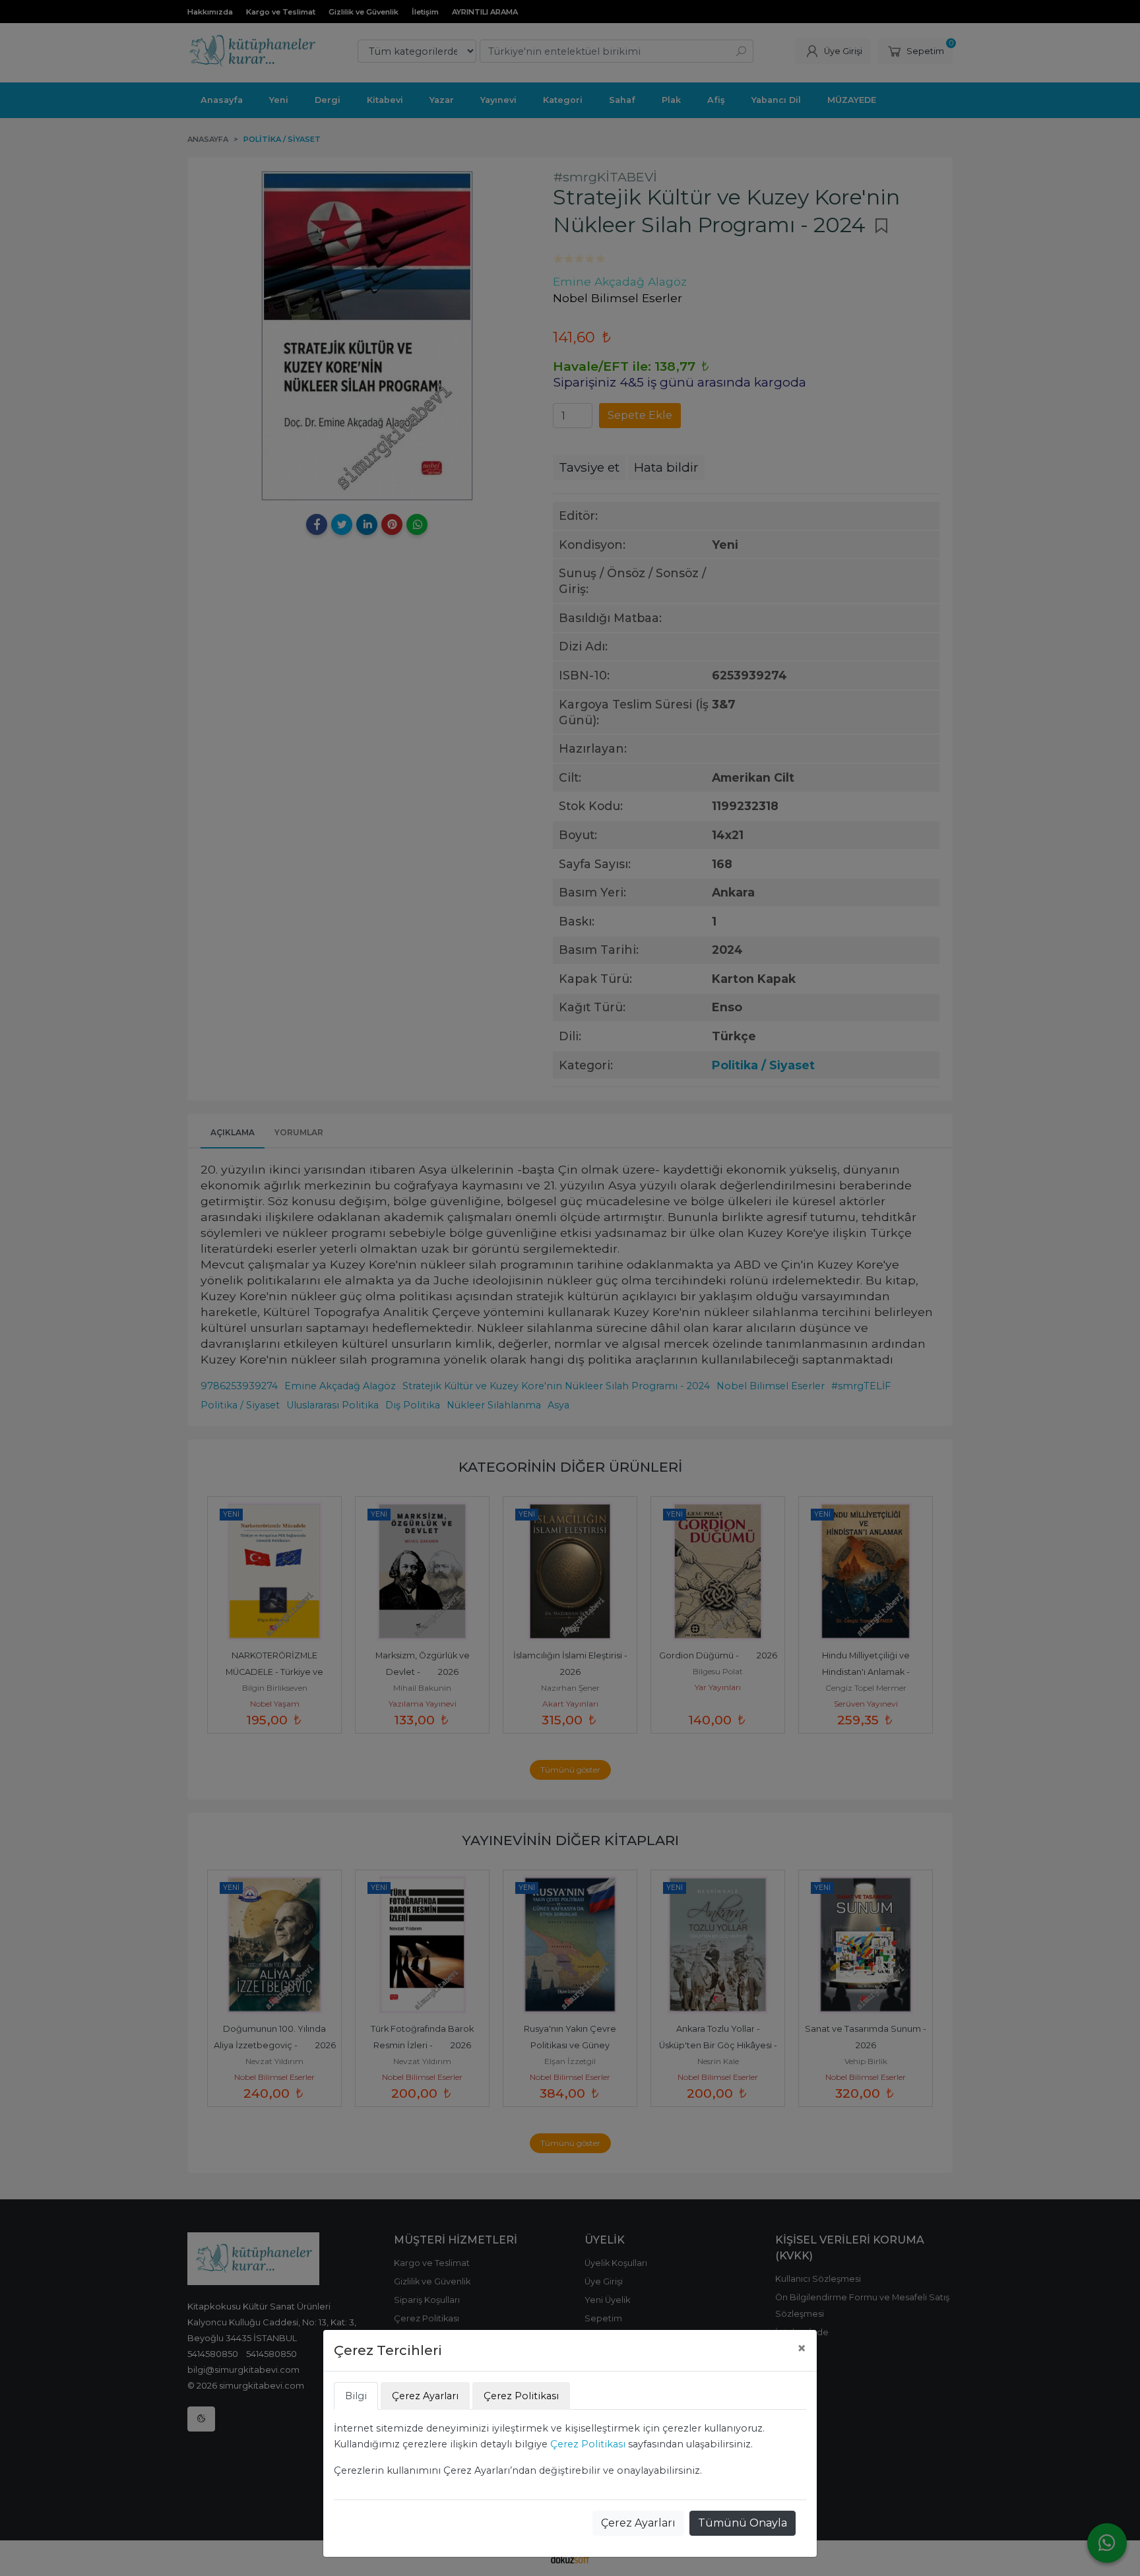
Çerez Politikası (588, 2444)
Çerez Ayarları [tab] (425, 2396)
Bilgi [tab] (356, 2396)
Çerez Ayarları (638, 2523)
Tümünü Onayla (743, 2523)
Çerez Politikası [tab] (521, 2396)
